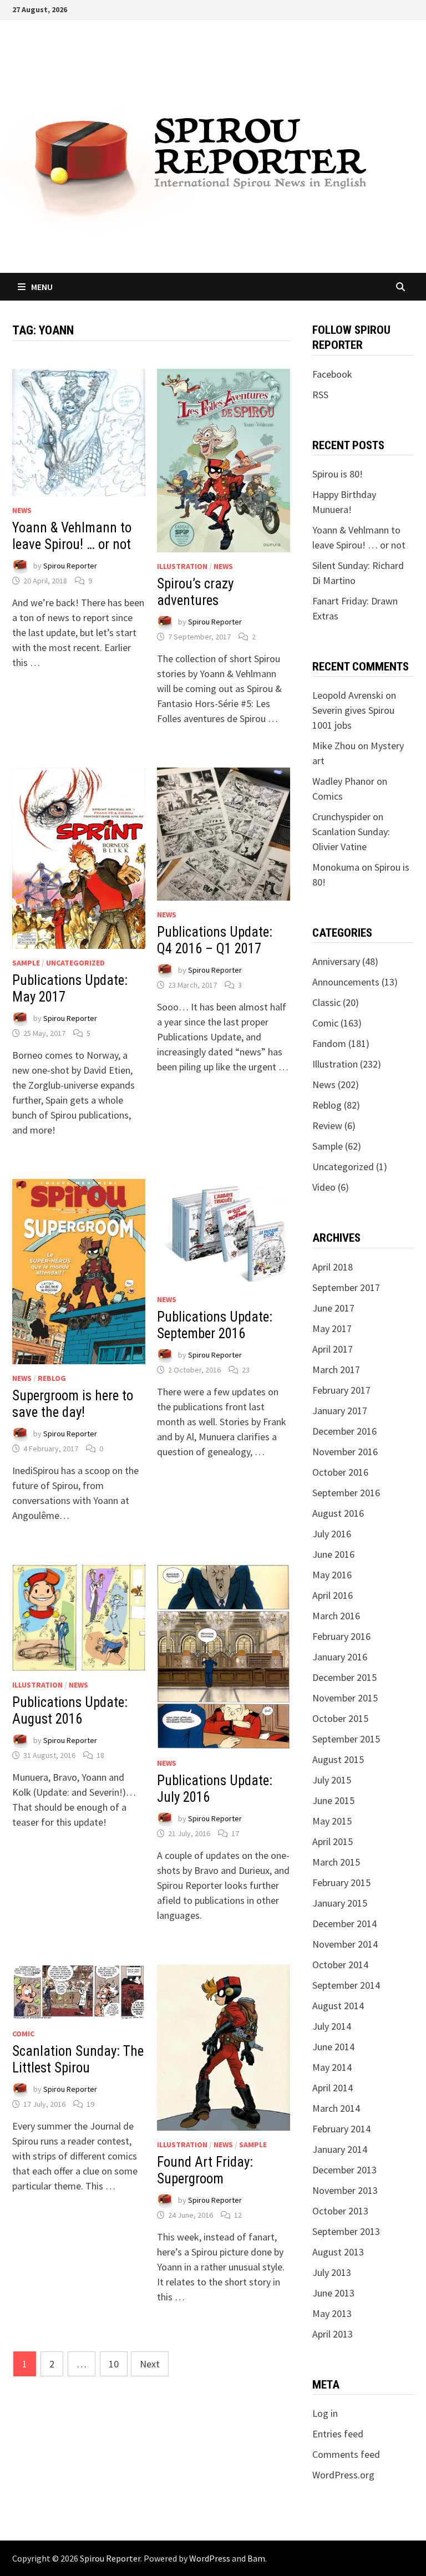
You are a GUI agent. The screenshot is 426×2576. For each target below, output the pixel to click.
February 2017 (341, 1390)
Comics (328, 796)
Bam (256, 2558)
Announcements (346, 982)
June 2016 (333, 1554)
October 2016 (340, 1472)
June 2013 (333, 2293)
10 (114, 2364)
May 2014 (332, 2067)
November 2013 (345, 2190)
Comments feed (346, 2454)
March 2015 (336, 1862)
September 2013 (346, 2231)
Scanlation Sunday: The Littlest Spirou (78, 2059)
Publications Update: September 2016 (215, 1325)
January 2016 (340, 1657)
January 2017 (340, 1411)
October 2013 (340, 2211)
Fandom (329, 1043)
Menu (42, 287)
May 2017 (332, 1328)
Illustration (182, 566)
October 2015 (340, 1718)
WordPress (210, 2558)
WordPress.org (343, 2475)
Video (324, 1187)
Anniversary (336, 961)
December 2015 (344, 1677)
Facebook (332, 374)
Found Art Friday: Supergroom (205, 2170)
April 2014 (333, 2088)
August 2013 (338, 2252)
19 (90, 2104)
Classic (326, 1002)
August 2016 (338, 1513)
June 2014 (333, 2047)
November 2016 (345, 1452)
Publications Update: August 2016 (70, 1711)
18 (100, 1755)
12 (238, 2215)
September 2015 (346, 1739)
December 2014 (344, 1924)
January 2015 (340, 1903)
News (22, 510)
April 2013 (333, 2334)
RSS (320, 395)
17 (235, 1833)
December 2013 (344, 2170)
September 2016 (346, 1493)
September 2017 (346, 1287)
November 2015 (345, 1698)
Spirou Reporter (70, 566)
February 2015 (341, 1883)
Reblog (52, 1378)
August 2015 (338, 1759)
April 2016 (333, 1595)
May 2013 (332, 2313)
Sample (26, 963)
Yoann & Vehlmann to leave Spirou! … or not (72, 536)
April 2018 (333, 1267)
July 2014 (332, 2026)
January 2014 (340, 2149)
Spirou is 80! (338, 474)
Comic (23, 2034)
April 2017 (333, 1349)
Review (327, 1126)
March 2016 (336, 1616)
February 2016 (341, 1636)
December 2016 (344, 1431)
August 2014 (338, 2006)
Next (150, 2364)
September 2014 (346, 1985)
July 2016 (332, 1534)
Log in (325, 2413)
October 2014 (340, 1965)
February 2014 (341, 2129)
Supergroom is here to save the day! (73, 1404)
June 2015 (333, 1800)
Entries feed (338, 2434)
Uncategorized (75, 963)
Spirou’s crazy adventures (195, 592)
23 (246, 1370)
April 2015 (333, 1841)
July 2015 (332, 1780)
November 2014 (345, 1944)
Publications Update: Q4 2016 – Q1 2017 (215, 940)
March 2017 (336, 1370)
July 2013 (332, 2272)
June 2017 (333, 1308)
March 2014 (336, 2108)
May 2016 (332, 1575)
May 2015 (332, 1821)
